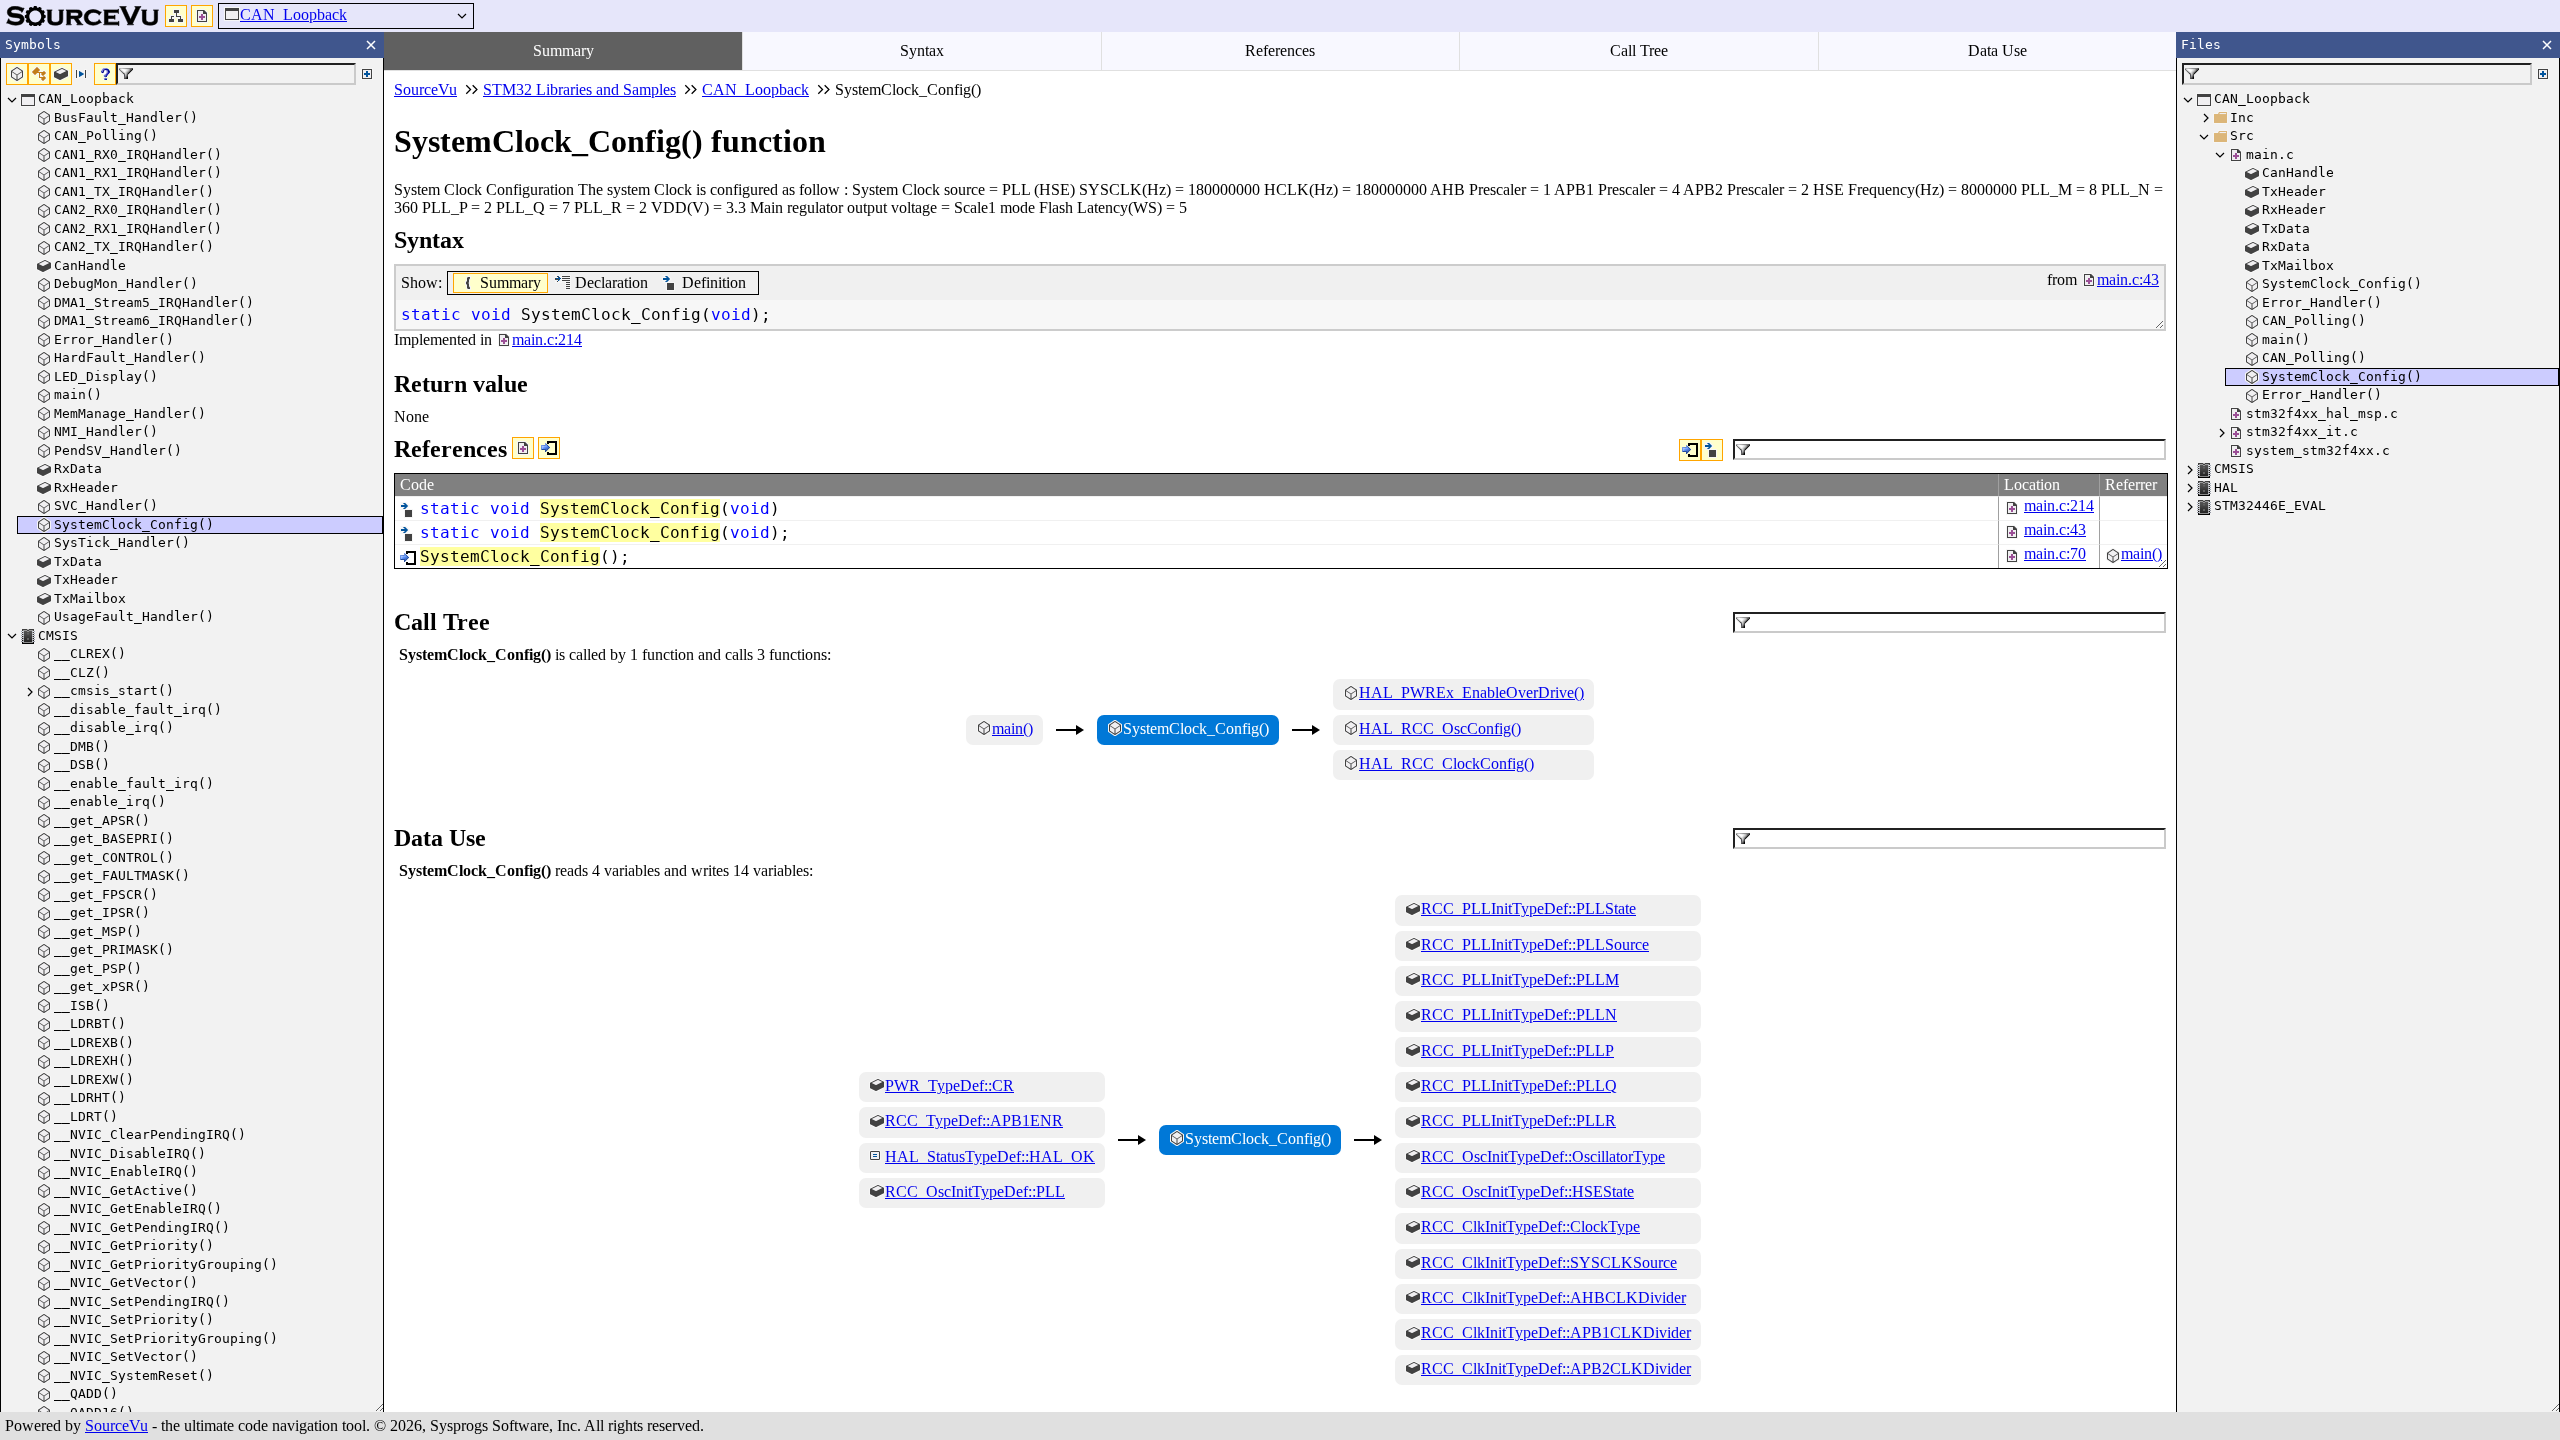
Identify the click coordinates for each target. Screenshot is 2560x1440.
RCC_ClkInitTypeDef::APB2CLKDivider (1556, 1368)
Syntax (922, 50)
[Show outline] (176, 16)
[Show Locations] (523, 448)
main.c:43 (2055, 529)
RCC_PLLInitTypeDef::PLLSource (1535, 944)
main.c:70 (2055, 553)
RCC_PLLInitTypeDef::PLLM (1520, 979)
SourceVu (116, 1425)
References (1280, 50)
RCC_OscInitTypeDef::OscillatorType (1543, 1156)
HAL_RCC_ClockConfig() (1446, 763)
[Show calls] (1690, 450)
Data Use (1997, 50)
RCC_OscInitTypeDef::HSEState (1527, 1191)
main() (2141, 553)
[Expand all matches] (367, 74)
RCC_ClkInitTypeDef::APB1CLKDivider (1556, 1332)
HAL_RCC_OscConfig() (1440, 728)
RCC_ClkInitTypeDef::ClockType (1530, 1226)
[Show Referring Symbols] (549, 448)
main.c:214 (2059, 505)
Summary (563, 50)
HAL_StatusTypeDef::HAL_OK (990, 1156)
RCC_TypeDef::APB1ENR (974, 1120)
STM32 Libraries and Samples (579, 89)
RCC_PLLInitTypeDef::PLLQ (1519, 1085)
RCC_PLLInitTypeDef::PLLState (1528, 908)
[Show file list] (202, 16)
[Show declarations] (1712, 450)
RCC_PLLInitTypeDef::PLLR (1518, 1120)
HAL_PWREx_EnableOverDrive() (1471, 692)
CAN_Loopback (293, 14)
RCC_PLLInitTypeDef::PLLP (1517, 1050)
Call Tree (1639, 50)
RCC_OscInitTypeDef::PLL (975, 1191)
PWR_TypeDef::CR (949, 1085)
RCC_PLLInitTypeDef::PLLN (1519, 1014)
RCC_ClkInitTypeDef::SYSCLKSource (1549, 1262)
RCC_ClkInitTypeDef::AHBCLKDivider (1553, 1297)
